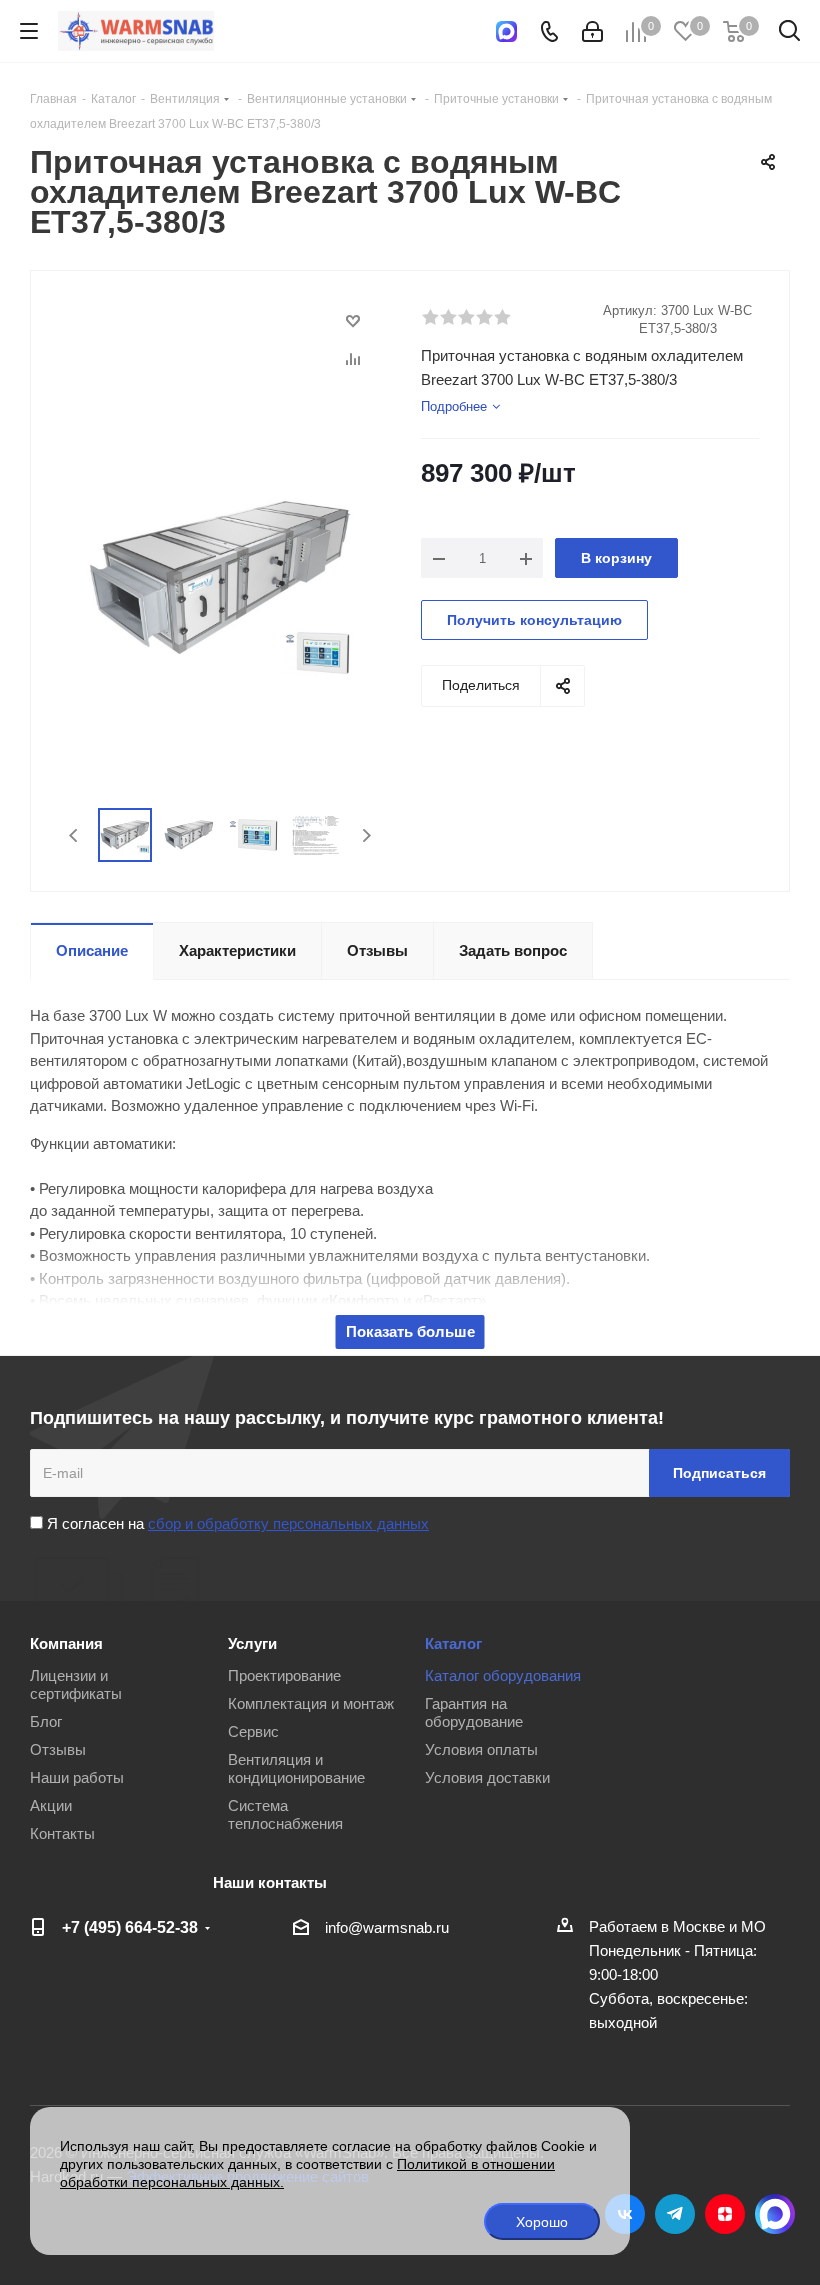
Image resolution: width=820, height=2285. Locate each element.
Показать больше (410, 1331)
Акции (51, 1805)
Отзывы (58, 1749)
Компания (66, 1643)
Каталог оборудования (503, 1675)
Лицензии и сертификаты (76, 1684)
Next (366, 835)
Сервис (253, 1731)
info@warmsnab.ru (387, 1927)
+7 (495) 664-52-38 (130, 1927)
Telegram (675, 2214)
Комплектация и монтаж (311, 1703)
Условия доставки (487, 1777)
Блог (46, 1721)
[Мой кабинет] (592, 31)
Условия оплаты (481, 1749)
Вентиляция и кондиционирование (296, 1768)
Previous (74, 835)
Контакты (62, 1833)
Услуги (252, 1643)
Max (775, 2214)
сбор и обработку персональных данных (288, 1523)
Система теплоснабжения (285, 1814)
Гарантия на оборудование (474, 1712)
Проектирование (284, 1675)
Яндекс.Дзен (725, 2214)
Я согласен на (236, 1523)
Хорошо (542, 2222)
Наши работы (77, 1777)
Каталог (453, 1643)
